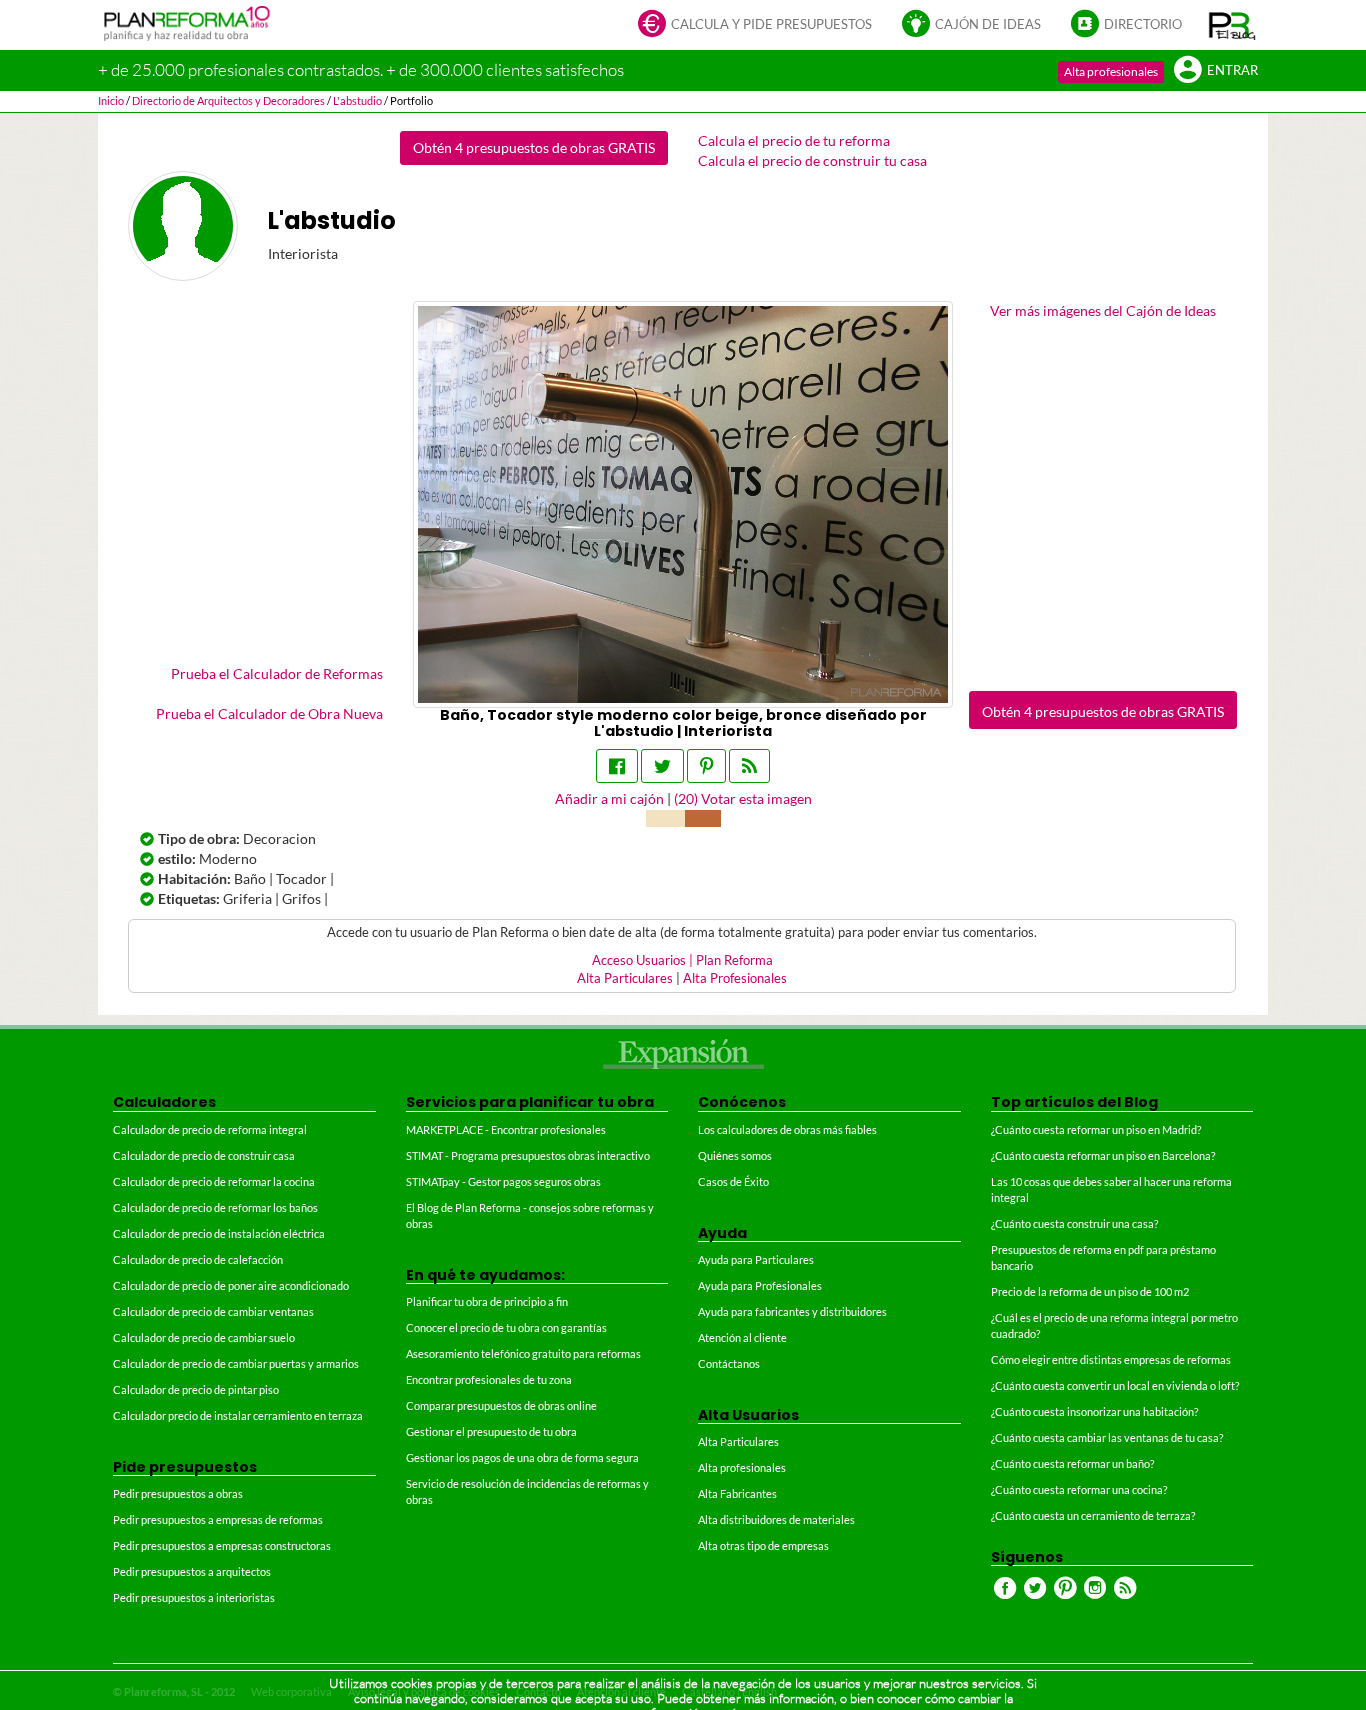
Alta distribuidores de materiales (776, 1519)
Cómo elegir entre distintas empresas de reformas (1111, 1359)
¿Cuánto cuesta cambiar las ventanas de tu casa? (1107, 1437)
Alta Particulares (625, 978)
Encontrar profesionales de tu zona (489, 1379)
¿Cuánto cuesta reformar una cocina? (1079, 1489)
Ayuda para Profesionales (760, 1285)
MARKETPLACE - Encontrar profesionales (506, 1129)
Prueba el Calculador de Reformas (277, 673)
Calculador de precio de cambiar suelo (204, 1337)
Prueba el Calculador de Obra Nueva (269, 713)
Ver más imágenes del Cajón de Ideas (1103, 310)
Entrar (1232, 70)
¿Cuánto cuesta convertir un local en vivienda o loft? (1115, 1385)
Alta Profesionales (735, 978)
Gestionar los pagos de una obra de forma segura (522, 1457)
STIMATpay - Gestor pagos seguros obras (503, 1181)
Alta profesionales (1111, 71)
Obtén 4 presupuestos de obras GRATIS (534, 147)
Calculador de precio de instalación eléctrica (219, 1233)
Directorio (1143, 24)
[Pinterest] (706, 766)
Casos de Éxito (733, 1181)
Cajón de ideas (988, 24)
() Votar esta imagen (743, 798)
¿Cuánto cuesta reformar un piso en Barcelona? (1103, 1155)
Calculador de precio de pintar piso (196, 1389)
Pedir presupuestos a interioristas (194, 1597)
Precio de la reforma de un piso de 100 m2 (1090, 1291)
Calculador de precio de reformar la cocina (214, 1181)
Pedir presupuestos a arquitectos (192, 1571)
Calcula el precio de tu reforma (794, 140)
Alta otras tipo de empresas (763, 1545)
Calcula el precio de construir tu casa (812, 160)
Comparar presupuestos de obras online (501, 1405)
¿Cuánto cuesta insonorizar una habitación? (1094, 1411)
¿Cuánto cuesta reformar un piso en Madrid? (1096, 1129)
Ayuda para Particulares (756, 1259)
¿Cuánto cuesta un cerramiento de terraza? (1093, 1515)
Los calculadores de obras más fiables (787, 1129)
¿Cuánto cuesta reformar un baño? (1072, 1463)
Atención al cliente (742, 1337)
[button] (1232, 25)
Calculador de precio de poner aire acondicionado (231, 1285)
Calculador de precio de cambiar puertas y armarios (236, 1363)
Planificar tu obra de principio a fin (487, 1301)
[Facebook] (617, 766)
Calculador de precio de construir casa (204, 1155)
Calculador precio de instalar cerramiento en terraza (238, 1415)
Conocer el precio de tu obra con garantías (506, 1327)
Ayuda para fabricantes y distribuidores (792, 1311)
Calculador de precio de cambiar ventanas (213, 1311)
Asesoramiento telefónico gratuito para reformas (523, 1353)
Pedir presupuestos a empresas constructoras (222, 1545)
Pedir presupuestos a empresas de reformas (218, 1519)
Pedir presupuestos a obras (178, 1493)
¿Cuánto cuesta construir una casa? (1074, 1223)
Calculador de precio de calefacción (198, 1259)
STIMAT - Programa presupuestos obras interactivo (528, 1155)
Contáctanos (729, 1363)
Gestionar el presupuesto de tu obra (491, 1431)
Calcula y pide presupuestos (771, 24)
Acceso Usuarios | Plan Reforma (682, 960)
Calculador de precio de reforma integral (210, 1129)
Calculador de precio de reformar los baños (215, 1207)
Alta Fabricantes (737, 1493)
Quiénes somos (735, 1155)
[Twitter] (662, 766)
